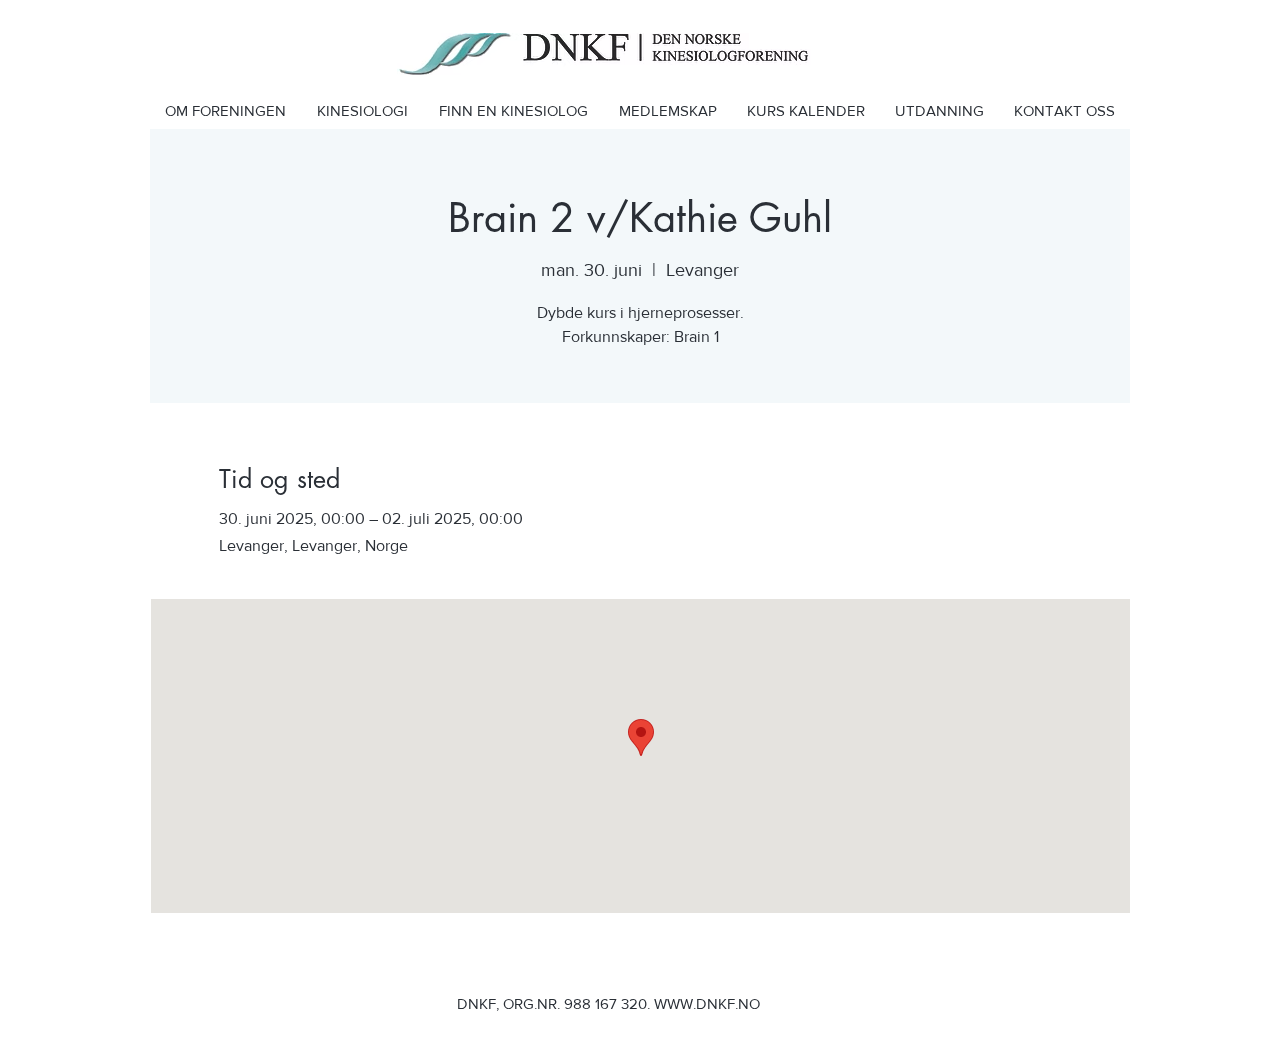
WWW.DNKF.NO (707, 1003)
